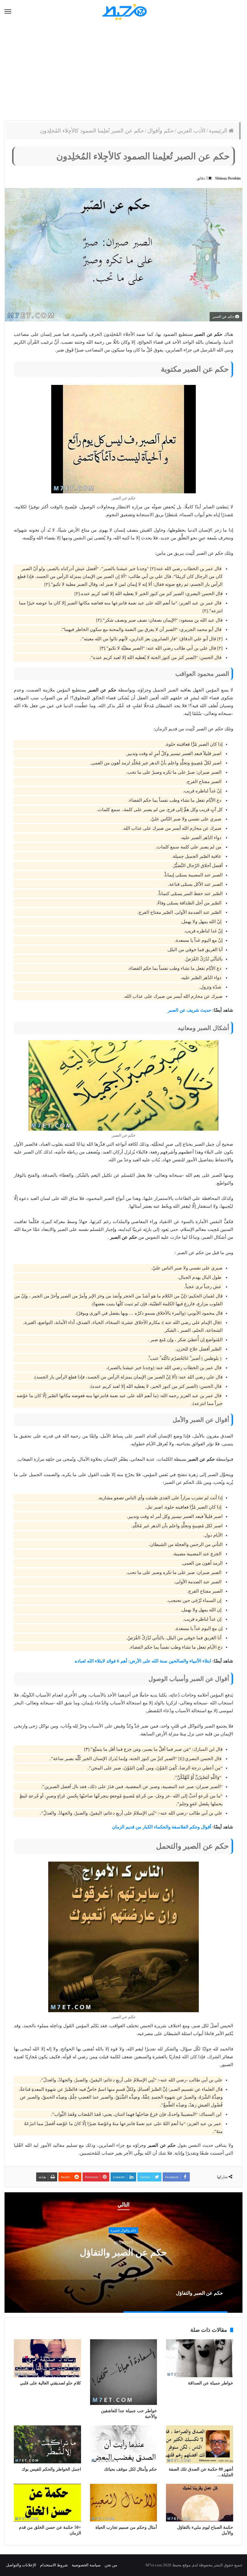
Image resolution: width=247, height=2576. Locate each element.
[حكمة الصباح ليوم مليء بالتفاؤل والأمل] (200, 2503)
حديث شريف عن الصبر (189, 1010)
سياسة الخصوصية (86, 2565)
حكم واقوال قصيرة (123, 2230)
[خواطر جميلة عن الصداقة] (200, 2358)
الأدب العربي (191, 131)
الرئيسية (219, 131)
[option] (123, 2253)
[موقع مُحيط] (124, 12)
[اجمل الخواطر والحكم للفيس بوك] (47, 2444)
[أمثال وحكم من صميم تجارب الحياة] (124, 2503)
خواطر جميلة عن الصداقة (211, 2383)
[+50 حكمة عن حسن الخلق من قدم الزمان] (47, 2503)
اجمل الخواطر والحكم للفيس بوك (51, 2469)
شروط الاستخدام (54, 2565)
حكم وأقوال (161, 131)
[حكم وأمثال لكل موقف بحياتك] (124, 2444)
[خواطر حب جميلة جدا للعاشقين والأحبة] (124, 2372)
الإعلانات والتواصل (21, 2565)
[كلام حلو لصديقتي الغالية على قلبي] (47, 2358)
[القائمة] (8, 12)
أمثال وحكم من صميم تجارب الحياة (126, 2527)
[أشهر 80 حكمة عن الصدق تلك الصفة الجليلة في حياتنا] (200, 2444)
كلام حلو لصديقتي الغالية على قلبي (50, 2383)
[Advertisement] (123, 72)
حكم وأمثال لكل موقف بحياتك (130, 2469)
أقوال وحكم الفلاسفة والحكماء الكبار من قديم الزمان (162, 1827)
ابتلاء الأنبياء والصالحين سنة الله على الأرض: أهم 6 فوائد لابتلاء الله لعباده (143, 1661)
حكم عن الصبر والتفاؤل (123, 2252)
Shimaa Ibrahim (228, 178)
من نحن (111, 2565)
